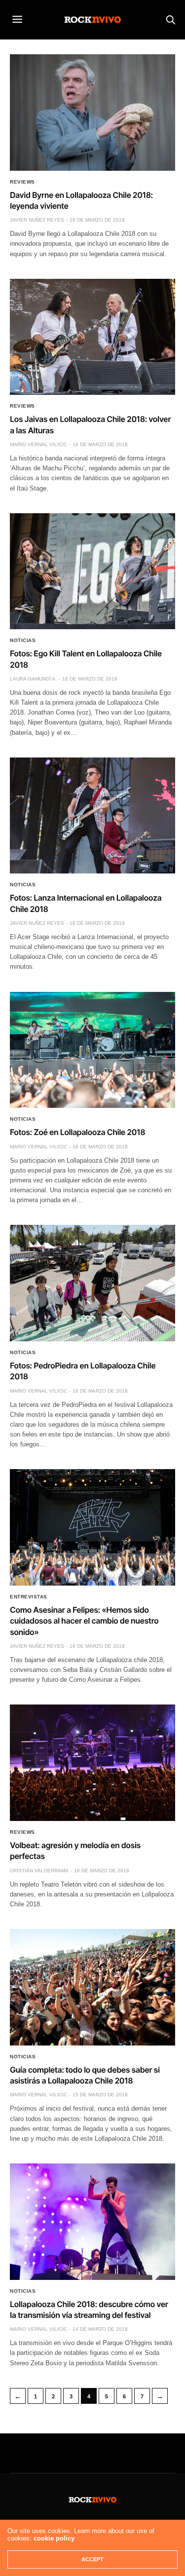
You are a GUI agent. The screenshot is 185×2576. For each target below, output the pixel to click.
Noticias (23, 641)
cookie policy (54, 2538)
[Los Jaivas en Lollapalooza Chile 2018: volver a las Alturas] (92, 337)
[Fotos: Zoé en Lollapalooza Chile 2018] (92, 1050)
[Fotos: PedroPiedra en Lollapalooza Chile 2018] (92, 1283)
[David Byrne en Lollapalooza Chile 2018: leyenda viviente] (92, 113)
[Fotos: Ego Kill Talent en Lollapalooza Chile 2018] (92, 571)
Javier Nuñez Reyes (37, 220)
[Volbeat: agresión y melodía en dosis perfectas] (92, 1763)
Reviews (22, 182)
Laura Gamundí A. (33, 679)
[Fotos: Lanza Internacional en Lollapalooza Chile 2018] (92, 816)
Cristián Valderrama (39, 1871)
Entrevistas (29, 1597)
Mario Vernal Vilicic (38, 444)
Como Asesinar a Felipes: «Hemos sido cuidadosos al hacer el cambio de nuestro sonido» (84, 1621)
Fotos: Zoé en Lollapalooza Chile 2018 (77, 1132)
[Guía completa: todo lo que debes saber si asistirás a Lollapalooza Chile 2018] (92, 1987)
